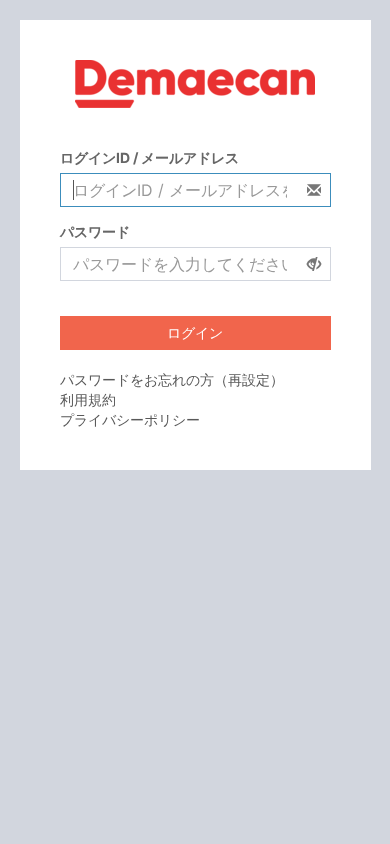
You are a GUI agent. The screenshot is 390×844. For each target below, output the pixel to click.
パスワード (95, 231)
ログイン (195, 332)
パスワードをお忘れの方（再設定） (172, 379)
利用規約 (88, 399)
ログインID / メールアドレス (149, 157)
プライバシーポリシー (130, 419)
